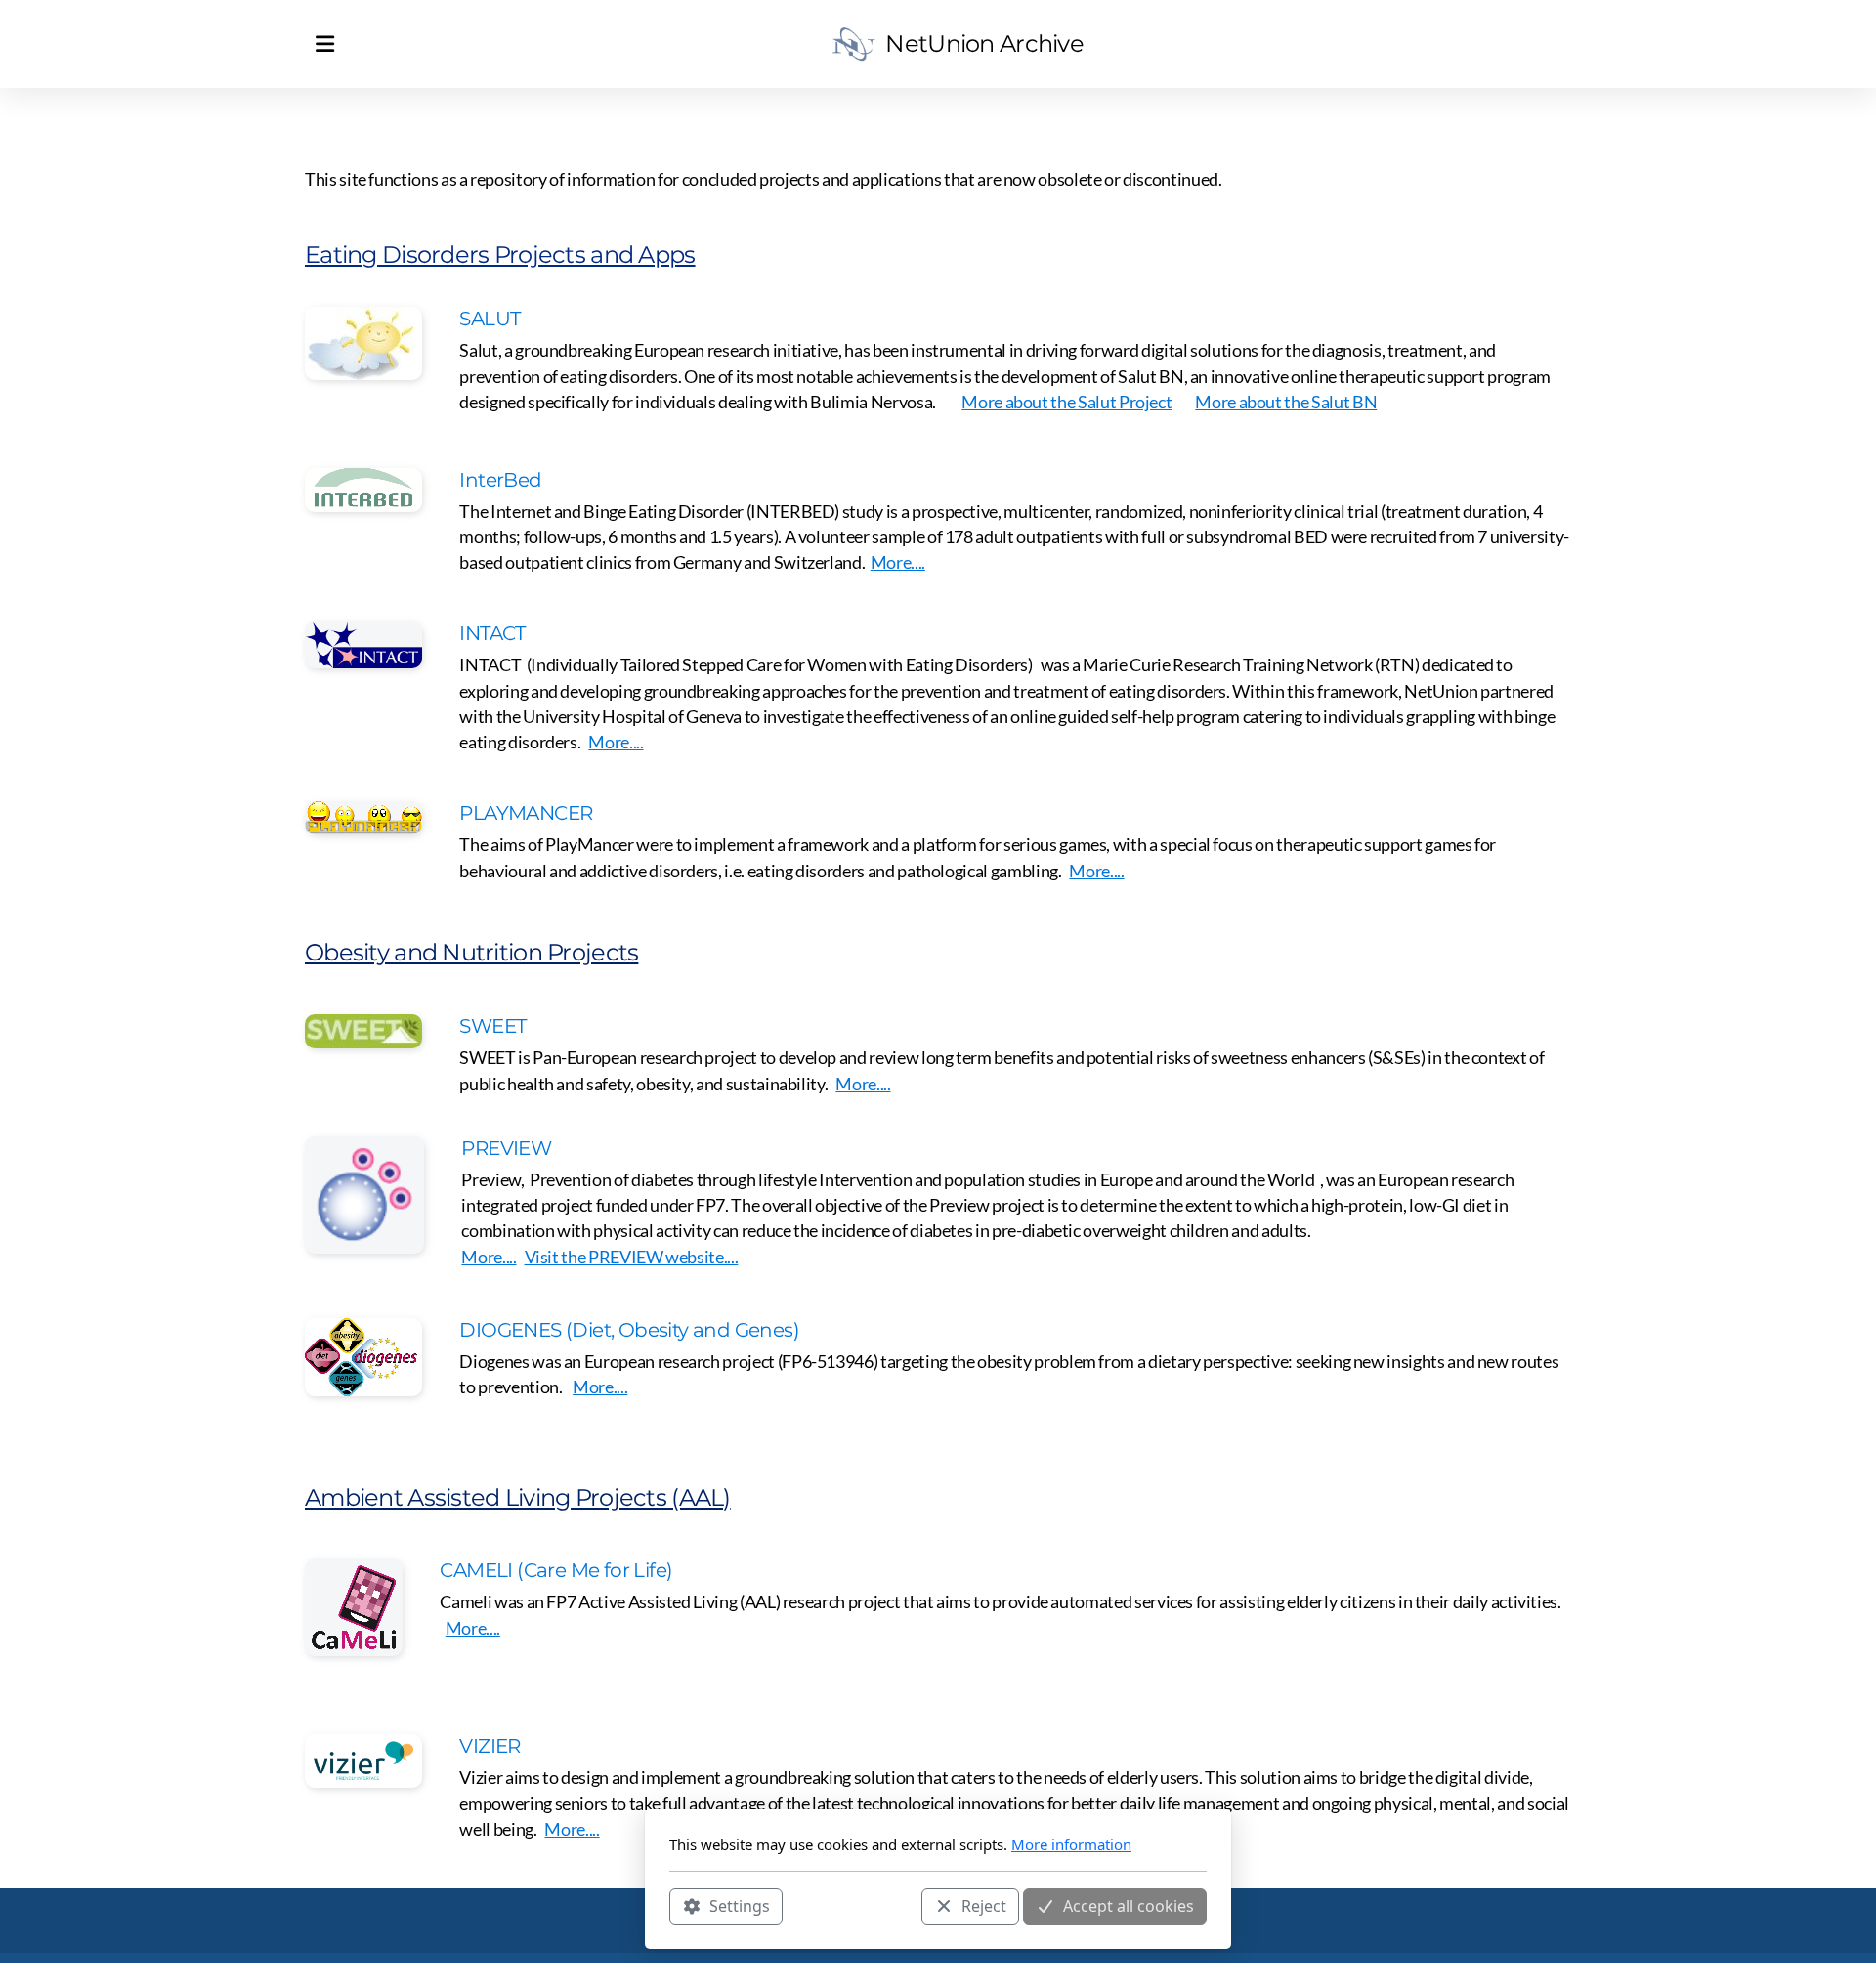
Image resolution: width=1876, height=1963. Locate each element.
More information (1071, 1844)
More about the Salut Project (1066, 402)
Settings (740, 1905)
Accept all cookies (1129, 1905)
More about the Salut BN (1286, 402)
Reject (984, 1905)
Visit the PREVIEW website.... (632, 1257)
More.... (898, 562)
